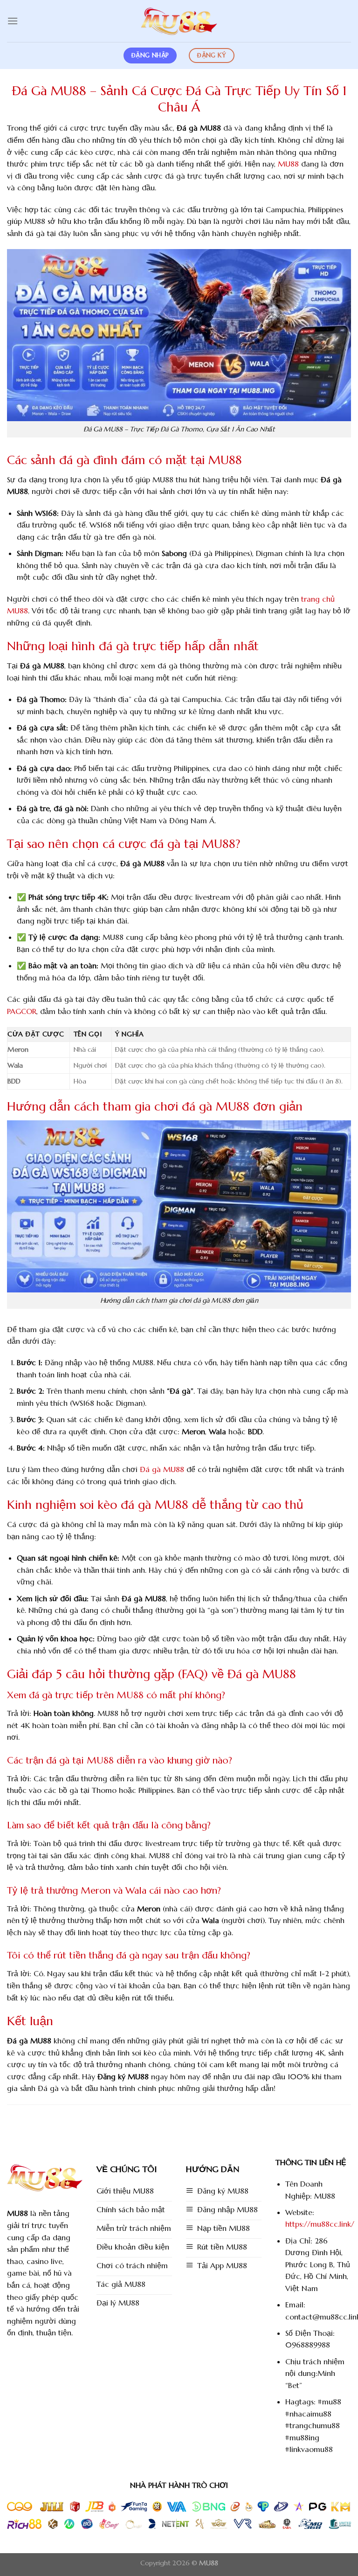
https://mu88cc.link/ (320, 2224)
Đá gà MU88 (162, 1469)
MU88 (288, 164)
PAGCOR (22, 1011)
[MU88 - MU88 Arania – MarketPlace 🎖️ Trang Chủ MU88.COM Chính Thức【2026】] (179, 21)
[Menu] (13, 21)
